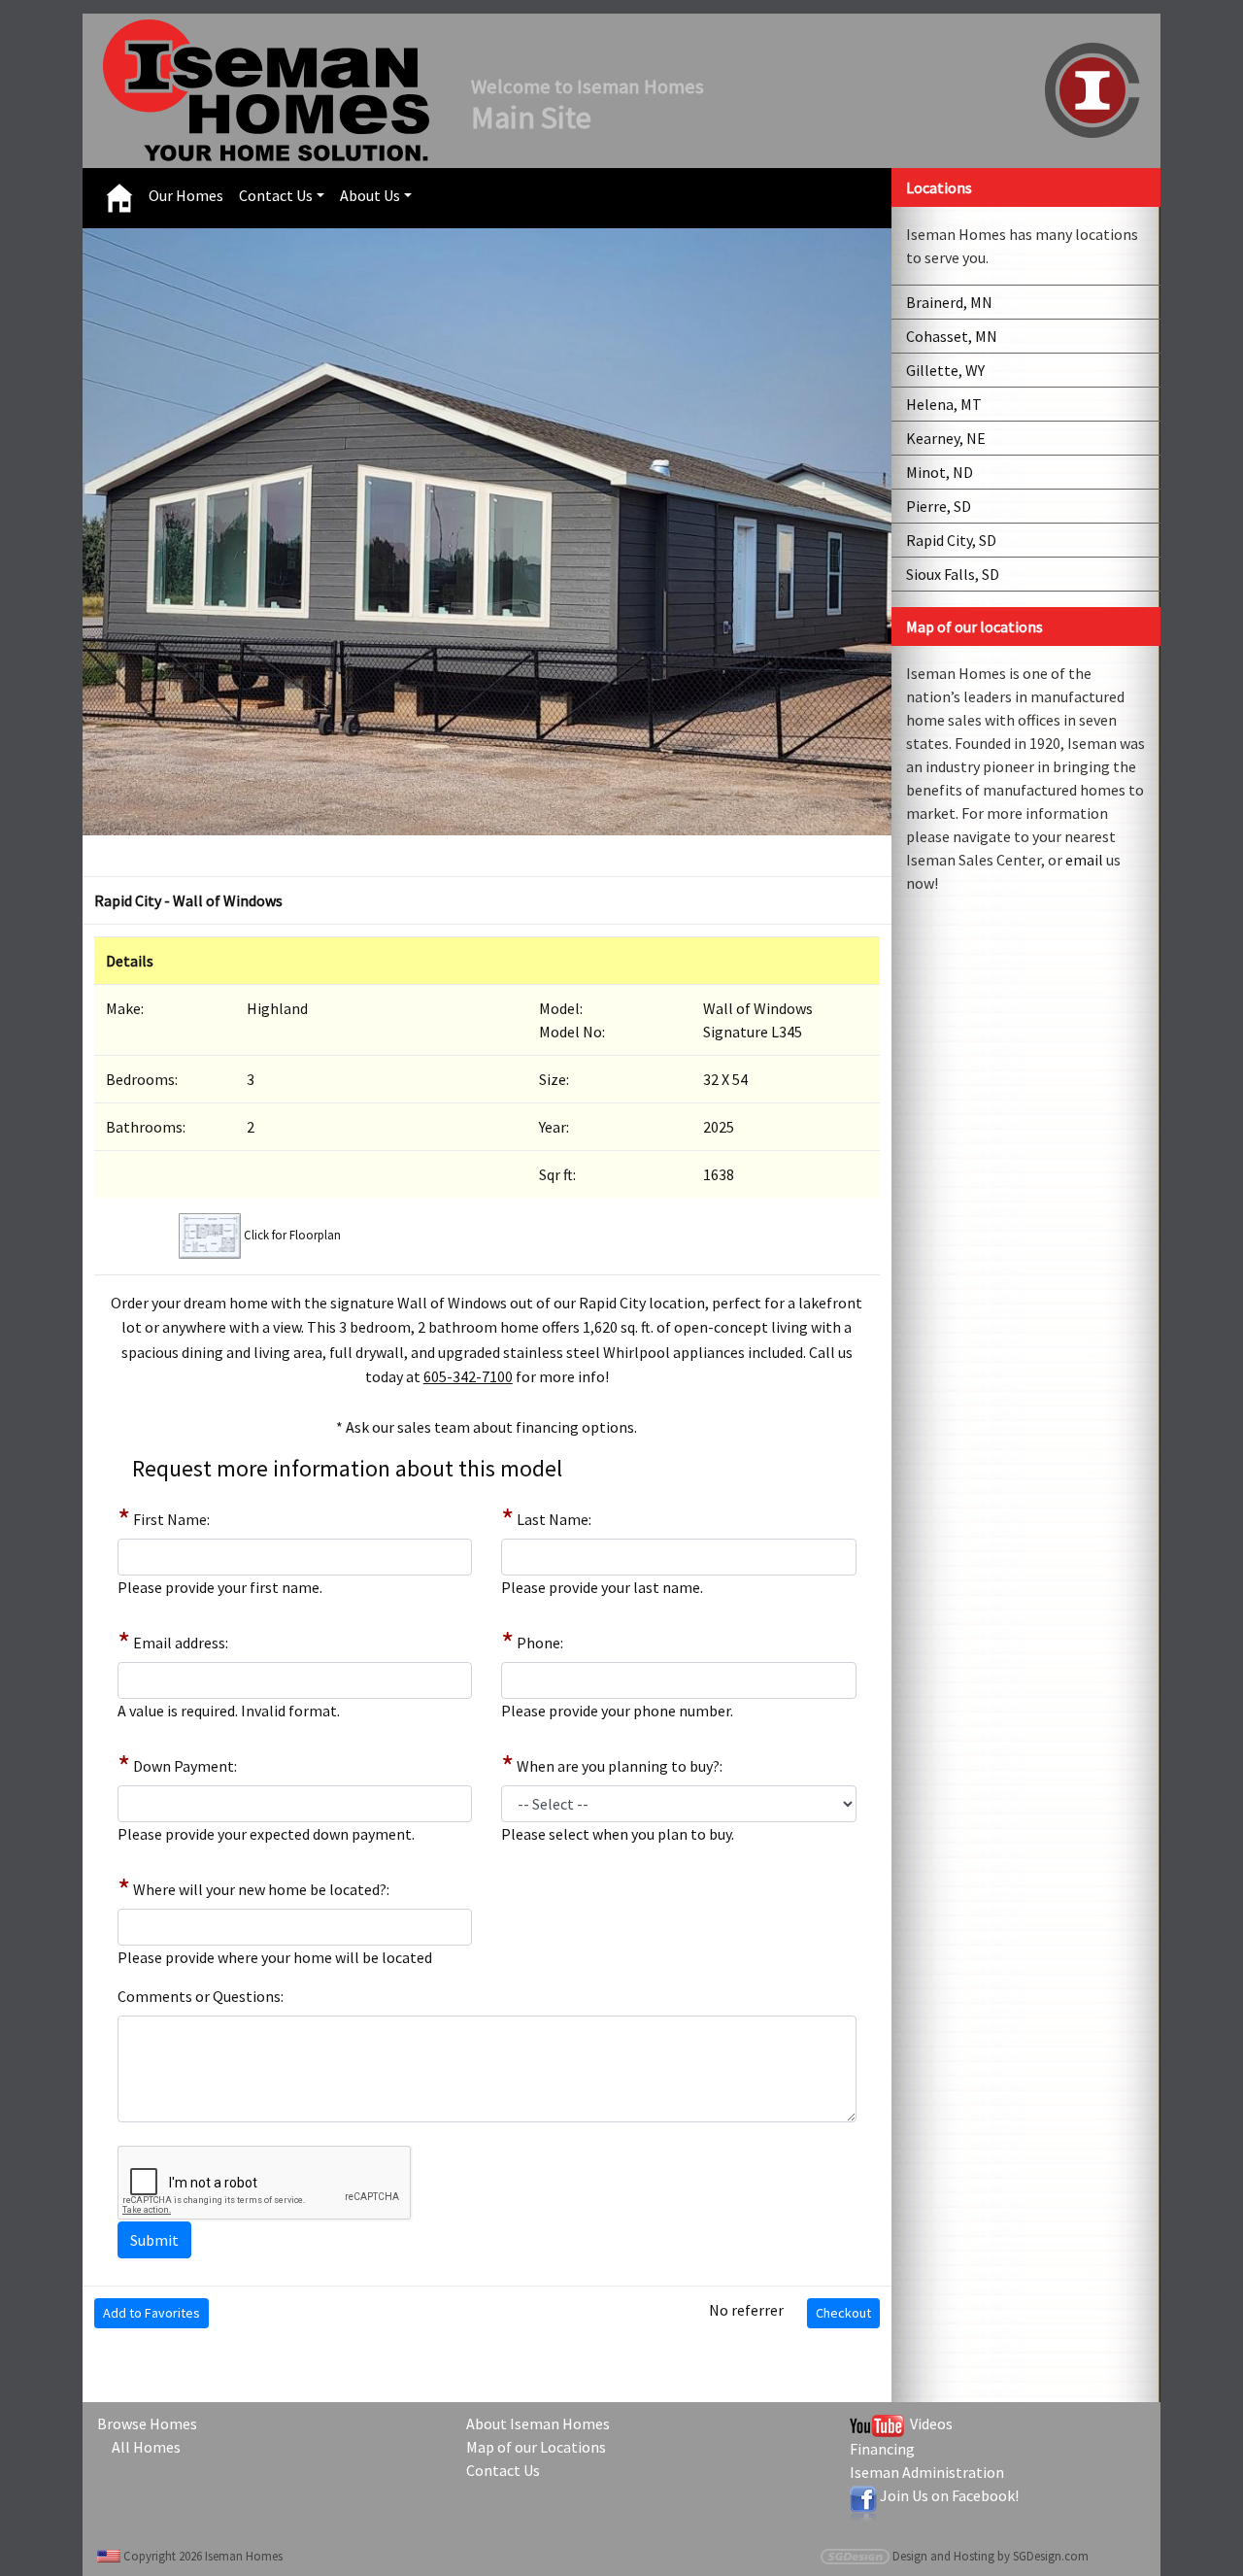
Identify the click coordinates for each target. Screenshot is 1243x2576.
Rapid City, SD (951, 540)
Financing (882, 2449)
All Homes (146, 2447)
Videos (928, 2423)
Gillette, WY (945, 370)
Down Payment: (185, 1766)
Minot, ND (940, 472)
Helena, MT (944, 404)
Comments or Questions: (201, 1996)
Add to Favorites (151, 2313)
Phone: (540, 1643)
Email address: (181, 1643)
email (1084, 860)
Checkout (843, 2313)
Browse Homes (147, 2423)
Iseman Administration (927, 2472)
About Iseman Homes (538, 2423)
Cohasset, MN (952, 336)
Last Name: (554, 1519)
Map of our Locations (536, 2447)
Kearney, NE (946, 438)
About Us (370, 195)
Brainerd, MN (949, 302)
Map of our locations (974, 627)
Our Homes (186, 195)
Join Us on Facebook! (949, 2495)
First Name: (171, 1519)
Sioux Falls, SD (953, 574)
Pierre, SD (939, 506)
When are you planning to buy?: (620, 1766)
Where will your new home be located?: (261, 1889)
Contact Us (276, 195)
